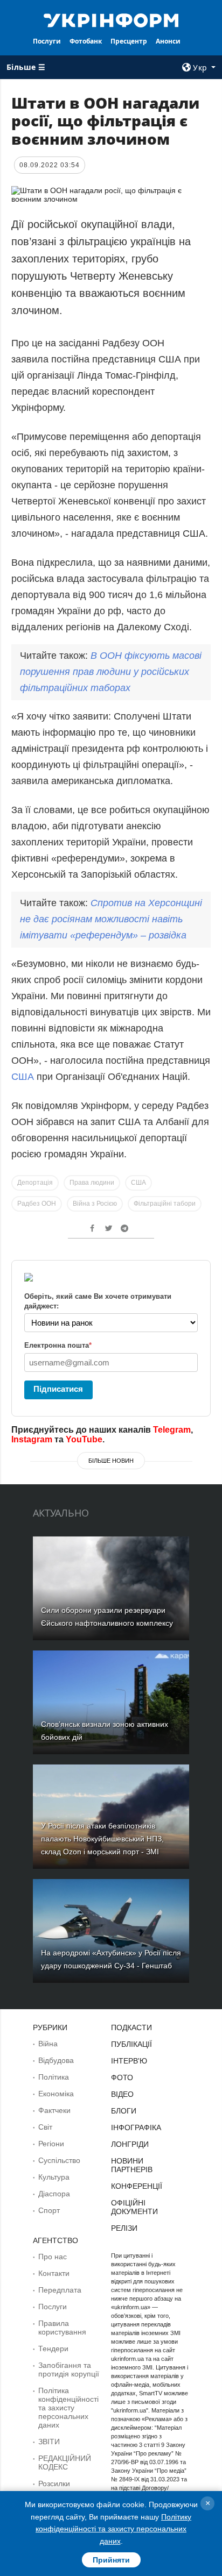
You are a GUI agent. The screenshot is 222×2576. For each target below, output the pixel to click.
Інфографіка (136, 2127)
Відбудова (56, 2060)
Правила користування (62, 2328)
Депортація (35, 1183)
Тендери (53, 2349)
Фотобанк (86, 41)
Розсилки (54, 2484)
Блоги (124, 2111)
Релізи (124, 2228)
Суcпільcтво (59, 2160)
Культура (54, 2177)
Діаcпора (54, 2194)
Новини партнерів (132, 2165)
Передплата (60, 2290)
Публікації (131, 2044)
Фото (122, 2077)
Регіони (51, 2144)
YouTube (84, 1439)
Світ (45, 2127)
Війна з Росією (95, 1204)
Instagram (32, 1439)
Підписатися (58, 1389)
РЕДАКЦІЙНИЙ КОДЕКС (65, 2463)
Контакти (54, 2273)
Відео (122, 2094)
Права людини (92, 1183)
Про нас (53, 2257)
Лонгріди (130, 2144)
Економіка (56, 2094)
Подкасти (131, 2027)
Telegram (172, 1430)
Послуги (47, 41)
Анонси (168, 41)
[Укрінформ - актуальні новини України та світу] (111, 19)
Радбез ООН (37, 1204)
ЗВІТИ (49, 2442)
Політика (54, 2077)
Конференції (137, 2186)
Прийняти (111, 2560)
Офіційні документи (134, 2207)
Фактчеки (54, 2110)
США (24, 1077)
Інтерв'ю (129, 2061)
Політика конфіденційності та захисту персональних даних (68, 2408)
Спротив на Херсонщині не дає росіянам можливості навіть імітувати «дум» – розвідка (111, 919)
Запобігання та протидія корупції (69, 2369)
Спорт (49, 2210)
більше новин (111, 1461)
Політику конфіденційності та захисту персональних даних (113, 2529)
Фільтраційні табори (165, 1204)
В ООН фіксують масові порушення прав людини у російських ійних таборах (111, 672)
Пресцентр (129, 41)
